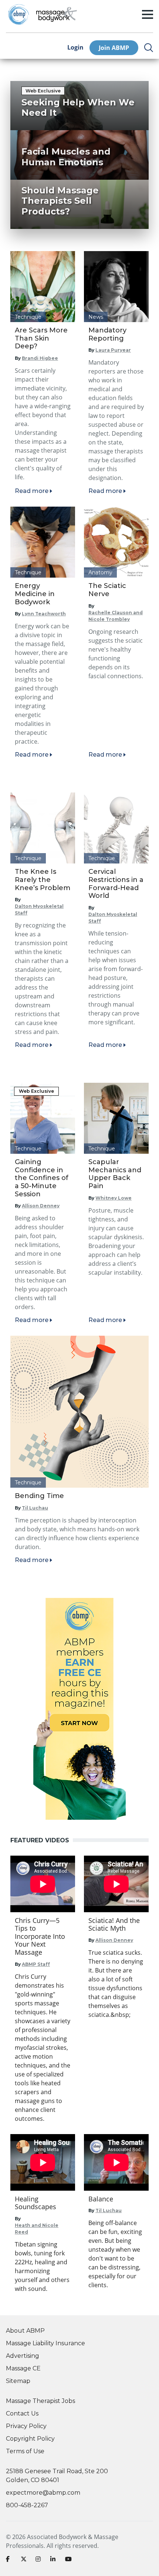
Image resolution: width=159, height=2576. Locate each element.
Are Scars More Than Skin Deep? (41, 338)
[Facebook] (10, 2560)
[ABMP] (79, 1709)
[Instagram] (40, 2560)
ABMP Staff (36, 1964)
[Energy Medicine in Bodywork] (43, 542)
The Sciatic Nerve (107, 590)
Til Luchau (35, 1508)
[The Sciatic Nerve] (116, 542)
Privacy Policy (26, 2426)
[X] (25, 2560)
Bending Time (39, 1496)
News (96, 317)
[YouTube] (70, 2560)
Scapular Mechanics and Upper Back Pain (115, 1174)
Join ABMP (114, 48)
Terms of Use (25, 2451)
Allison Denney (41, 1206)
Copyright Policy (30, 2439)
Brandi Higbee (40, 358)
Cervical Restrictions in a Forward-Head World (116, 884)
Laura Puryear (113, 350)
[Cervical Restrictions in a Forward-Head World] (116, 828)
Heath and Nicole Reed (37, 2229)
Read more (32, 491)
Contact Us (22, 2413)
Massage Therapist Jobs (40, 2401)
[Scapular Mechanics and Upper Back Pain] (116, 1118)
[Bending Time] (79, 1412)
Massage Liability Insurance (45, 2343)
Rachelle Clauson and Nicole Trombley (116, 616)
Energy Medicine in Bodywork (35, 594)
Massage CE (23, 2368)
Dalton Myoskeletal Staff (39, 910)
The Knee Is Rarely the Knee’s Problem (43, 880)
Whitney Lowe (114, 1198)
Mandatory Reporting (107, 334)
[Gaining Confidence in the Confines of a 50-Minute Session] (43, 1118)
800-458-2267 (27, 2505)
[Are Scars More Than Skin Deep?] (43, 287)
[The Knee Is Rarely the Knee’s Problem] (43, 828)
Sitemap (18, 2381)
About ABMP (25, 2331)
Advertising (23, 2356)
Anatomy (100, 572)
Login (75, 48)
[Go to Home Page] (57, 14)
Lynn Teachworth (44, 614)
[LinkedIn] (55, 2560)
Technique (28, 317)
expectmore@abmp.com (43, 2493)
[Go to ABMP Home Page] (18, 14)
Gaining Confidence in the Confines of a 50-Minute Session (42, 1178)
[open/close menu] (148, 14)
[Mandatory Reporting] (116, 287)
